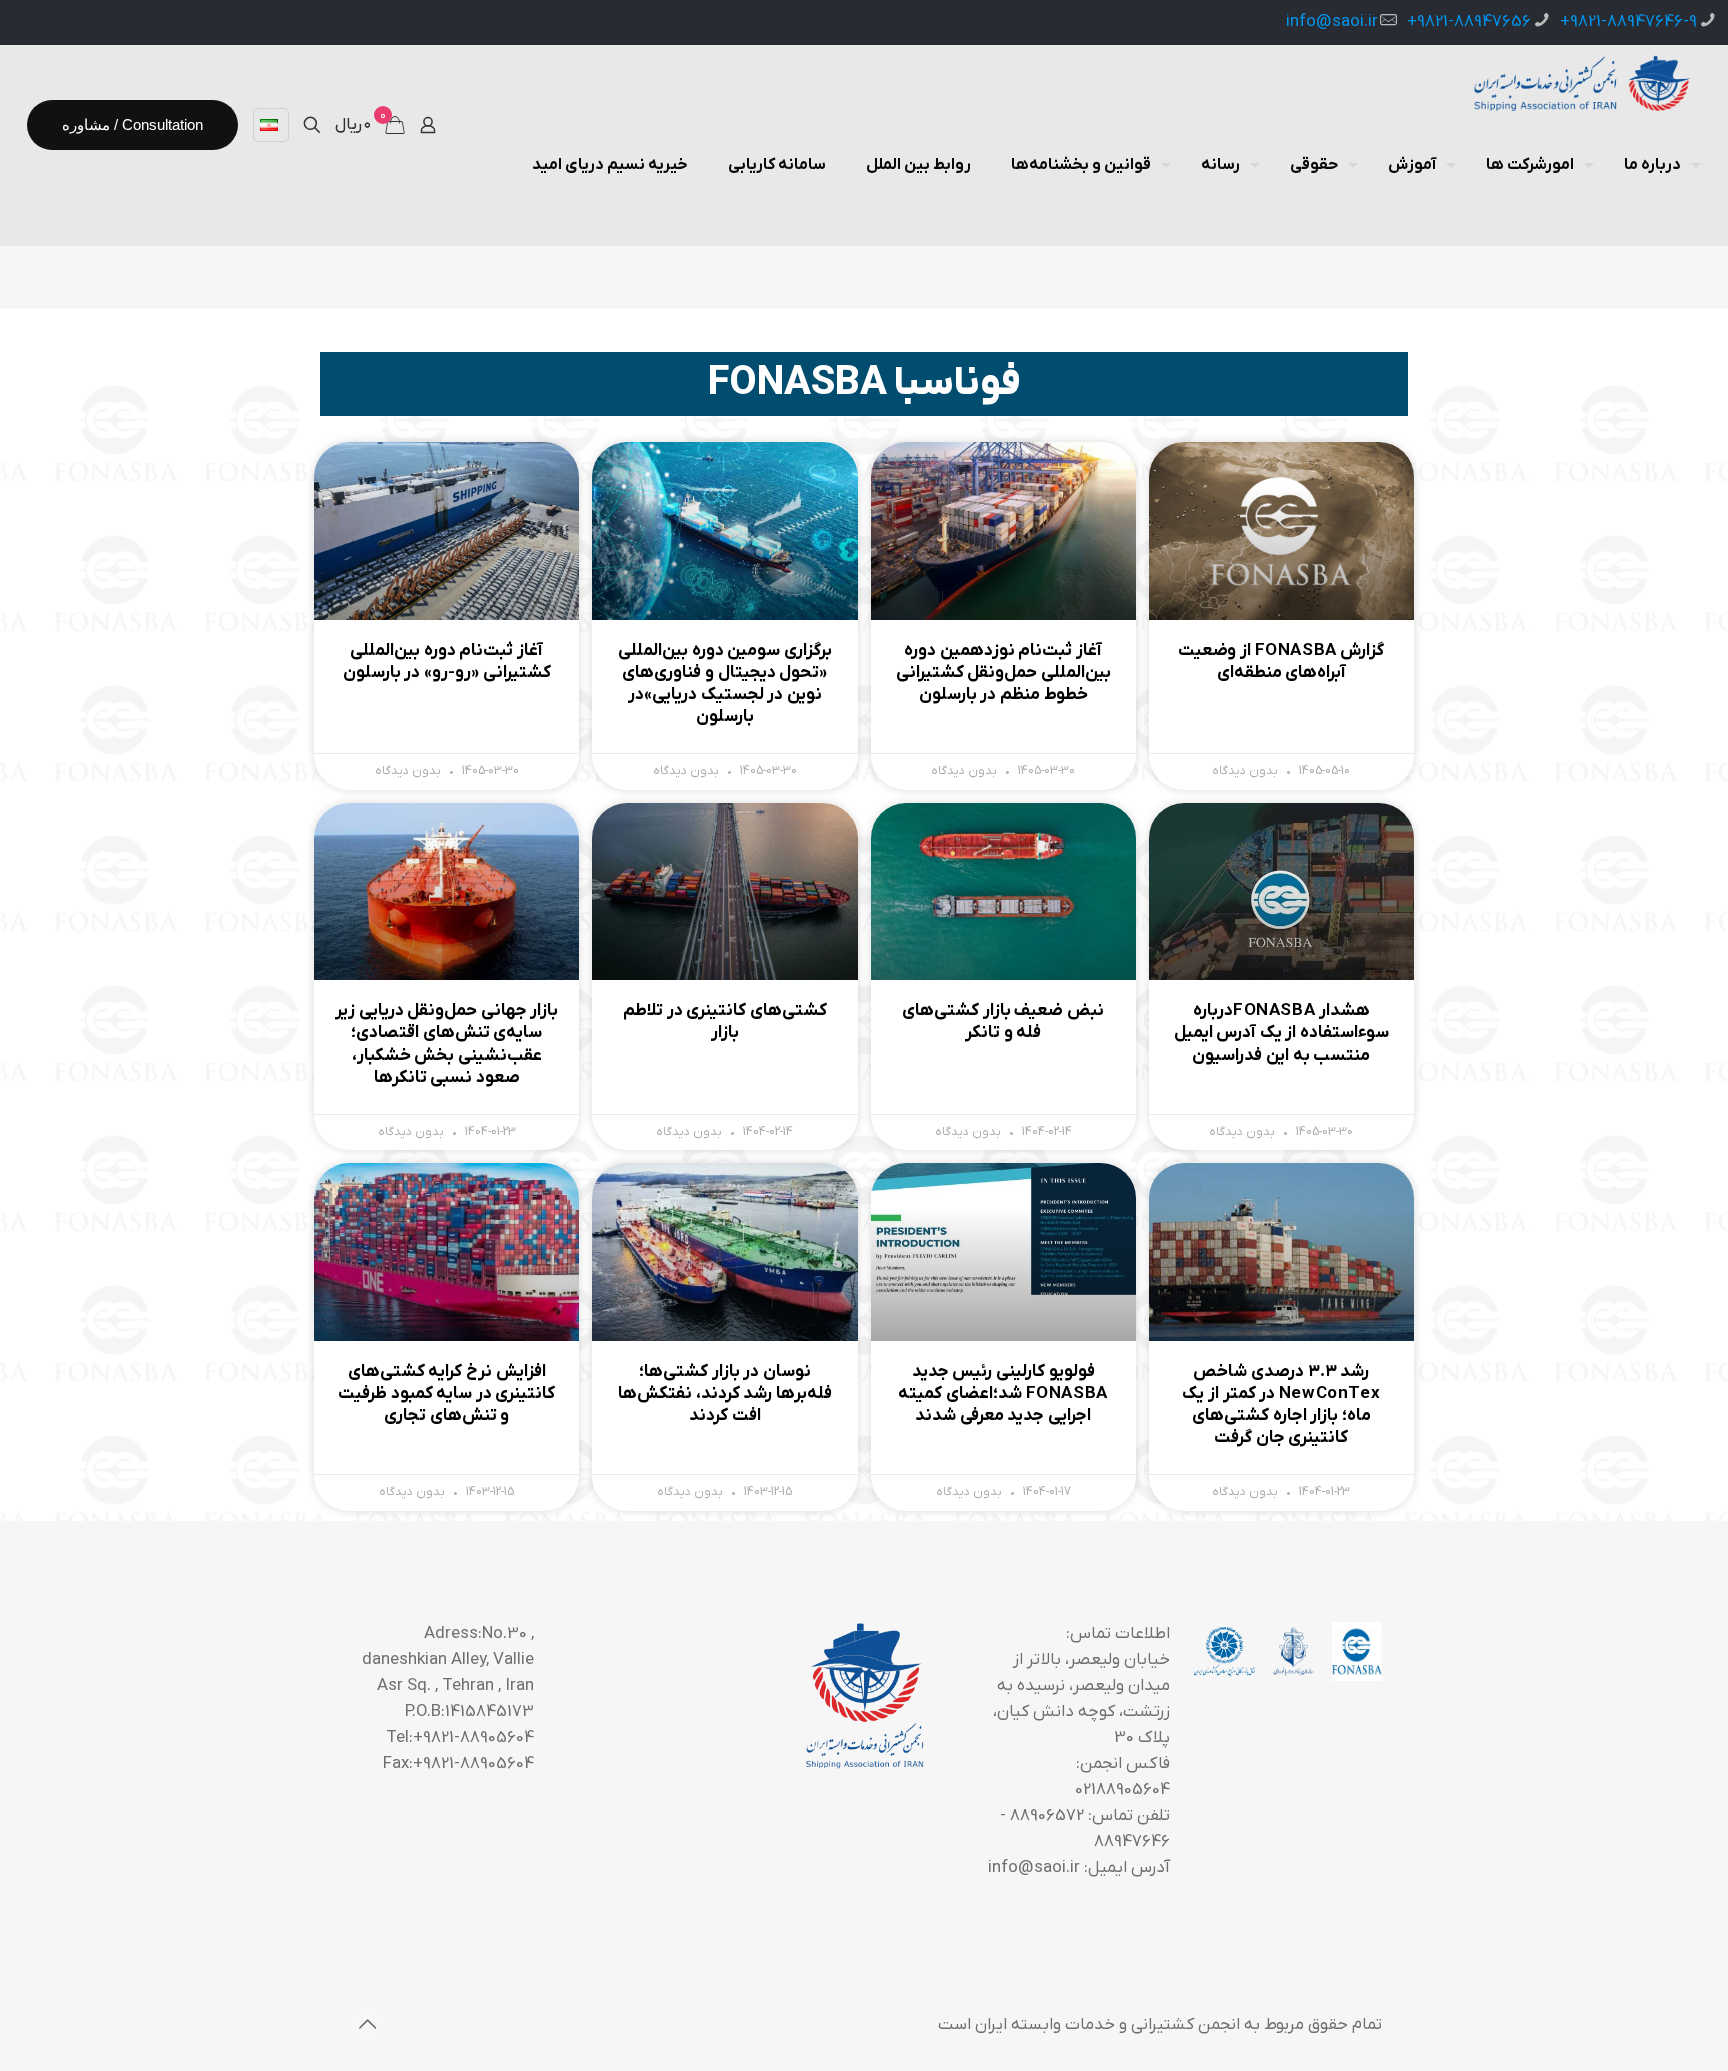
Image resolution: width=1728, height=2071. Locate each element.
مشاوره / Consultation (132, 124)
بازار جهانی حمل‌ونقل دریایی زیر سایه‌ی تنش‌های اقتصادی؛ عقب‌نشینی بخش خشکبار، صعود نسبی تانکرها (446, 1044)
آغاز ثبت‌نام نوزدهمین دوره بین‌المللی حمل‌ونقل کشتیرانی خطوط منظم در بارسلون (1003, 673)
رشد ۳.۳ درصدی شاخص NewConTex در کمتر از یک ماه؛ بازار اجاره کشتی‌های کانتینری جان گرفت (1281, 1405)
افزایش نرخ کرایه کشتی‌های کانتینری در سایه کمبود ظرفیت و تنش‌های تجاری (446, 1394)
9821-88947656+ (1469, 22)
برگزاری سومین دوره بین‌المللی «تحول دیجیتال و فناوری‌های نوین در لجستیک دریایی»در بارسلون (725, 684)
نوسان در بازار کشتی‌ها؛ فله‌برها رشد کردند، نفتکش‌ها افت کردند (725, 1394)
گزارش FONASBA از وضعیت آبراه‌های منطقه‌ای (1281, 662)
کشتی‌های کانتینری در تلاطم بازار (725, 1022)
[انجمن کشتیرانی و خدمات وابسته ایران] (1579, 85)
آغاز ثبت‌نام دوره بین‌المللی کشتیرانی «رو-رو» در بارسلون (447, 662)
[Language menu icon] (271, 125)
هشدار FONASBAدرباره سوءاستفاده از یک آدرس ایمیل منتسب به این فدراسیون (1281, 1033)
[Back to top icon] (367, 2024)
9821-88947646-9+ (1628, 22)
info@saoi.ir (1332, 22)
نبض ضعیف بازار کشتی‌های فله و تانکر (1003, 1022)
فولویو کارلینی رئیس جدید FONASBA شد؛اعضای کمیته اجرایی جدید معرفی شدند (1002, 1394)
